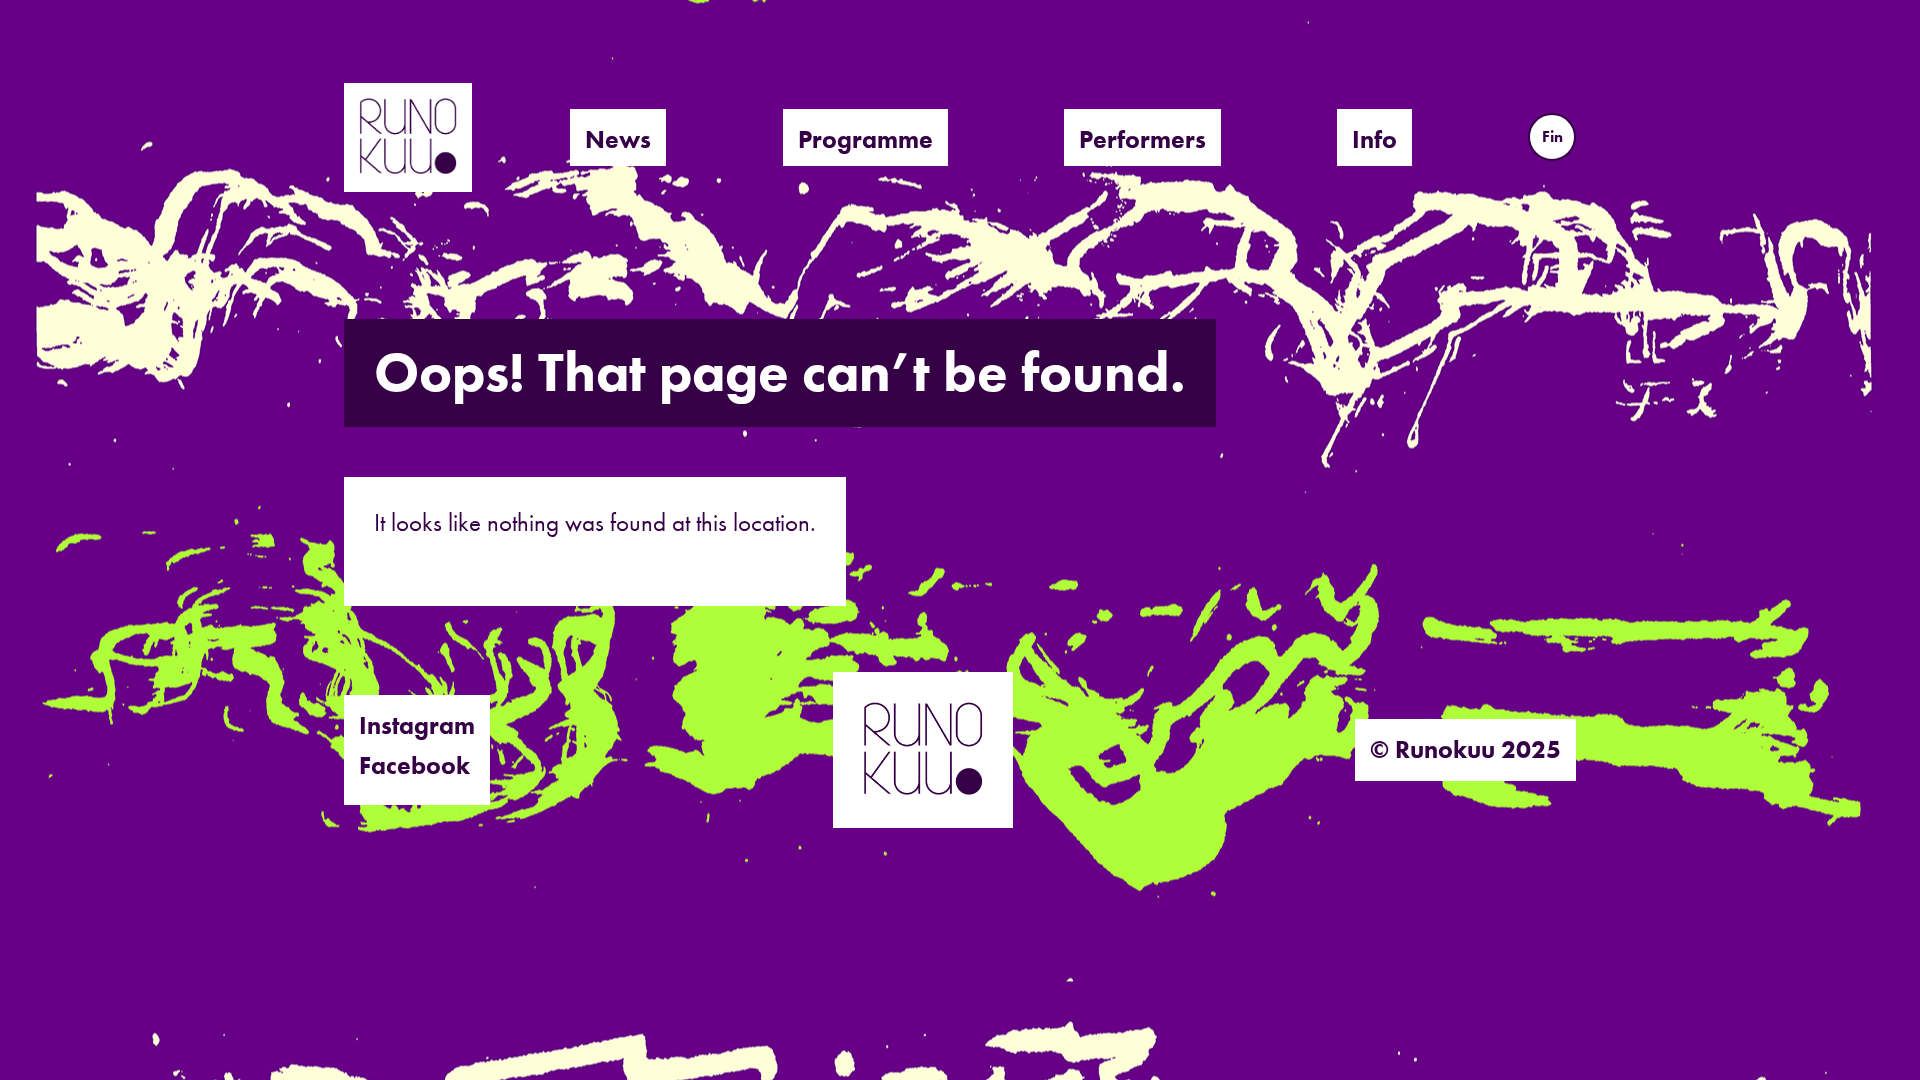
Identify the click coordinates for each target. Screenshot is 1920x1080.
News (618, 139)
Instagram (417, 725)
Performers (1142, 139)
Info (1374, 139)
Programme (865, 139)
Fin (1552, 136)
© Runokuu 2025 (1465, 749)
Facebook (414, 765)
